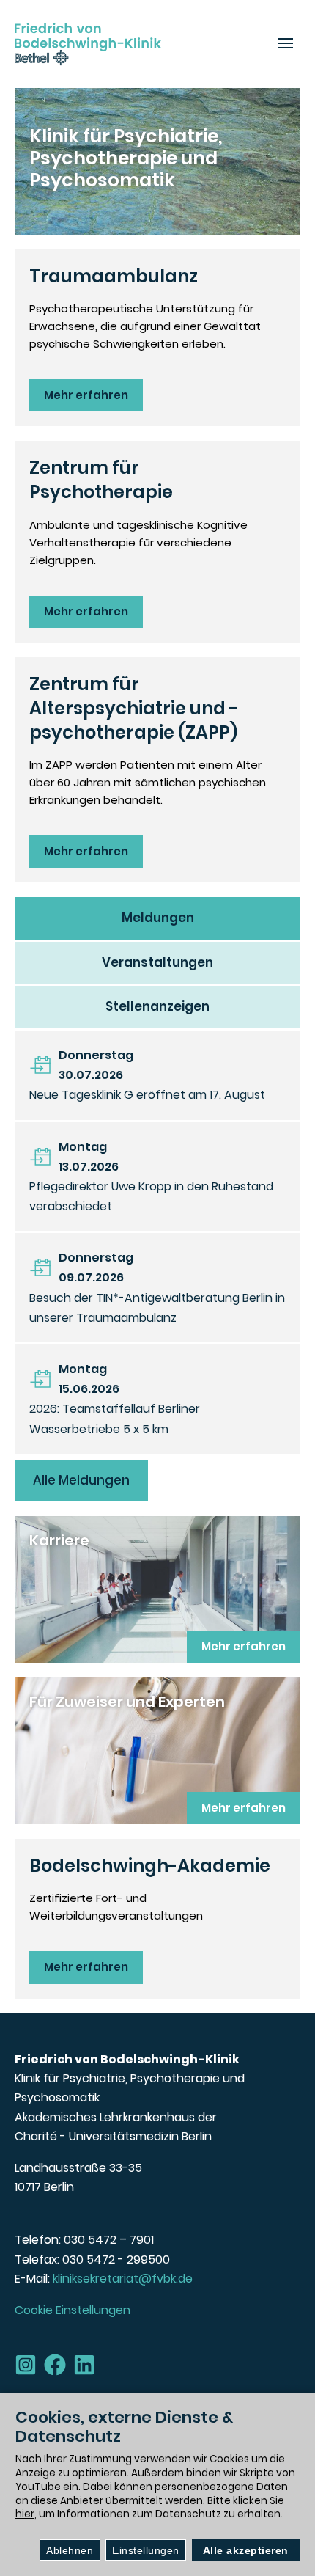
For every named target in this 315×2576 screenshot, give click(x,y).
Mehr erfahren (86, 395)
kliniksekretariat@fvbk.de (123, 2279)
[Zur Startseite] (88, 44)
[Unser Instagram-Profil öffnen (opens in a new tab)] (26, 2365)
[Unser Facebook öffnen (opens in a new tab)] (55, 2365)
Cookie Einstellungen (73, 2310)
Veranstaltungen (157, 962)
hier (25, 2514)
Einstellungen (146, 2550)
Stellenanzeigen (157, 1006)
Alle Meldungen (81, 1480)
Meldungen (158, 918)
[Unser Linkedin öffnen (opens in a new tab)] (84, 2365)
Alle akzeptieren (246, 2550)
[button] (286, 44)
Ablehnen (70, 2550)
